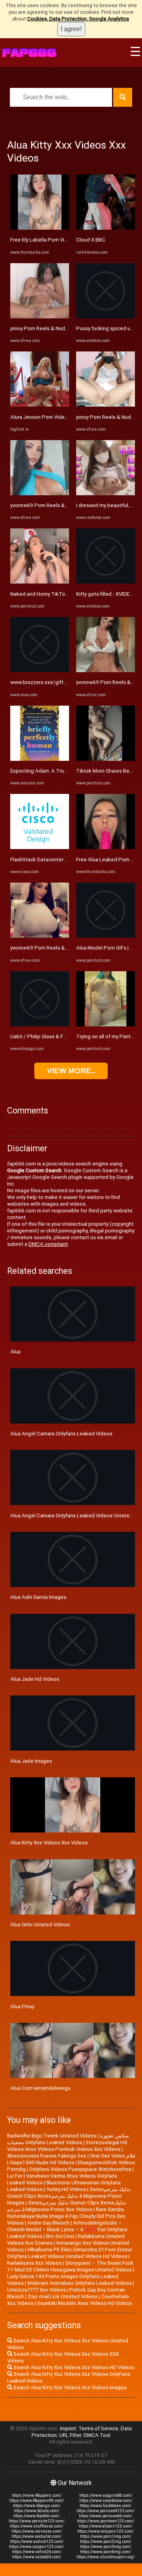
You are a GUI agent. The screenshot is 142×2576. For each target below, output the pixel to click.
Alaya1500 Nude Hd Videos (42, 2162)
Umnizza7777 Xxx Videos (36, 2290)
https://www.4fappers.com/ (37, 2495)
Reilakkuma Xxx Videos (34, 2263)
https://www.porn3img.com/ (106, 2547)
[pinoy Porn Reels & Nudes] (40, 317)
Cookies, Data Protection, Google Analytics (78, 19)
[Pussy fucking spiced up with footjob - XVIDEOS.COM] (106, 317)
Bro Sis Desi (60, 2236)
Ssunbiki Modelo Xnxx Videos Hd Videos (85, 2303)
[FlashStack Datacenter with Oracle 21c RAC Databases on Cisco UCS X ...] (40, 847)
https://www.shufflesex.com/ (36, 2526)
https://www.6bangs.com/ (37, 2506)
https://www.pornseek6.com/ (106, 2516)
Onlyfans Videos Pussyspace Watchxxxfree (80, 2169)
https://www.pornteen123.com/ (106, 2521)
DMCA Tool (97, 2435)
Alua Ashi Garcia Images (38, 1597)
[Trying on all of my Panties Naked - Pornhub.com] (106, 1025)
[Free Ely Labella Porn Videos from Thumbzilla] (40, 228)
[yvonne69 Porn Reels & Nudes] (40, 493)
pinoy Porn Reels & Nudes (41, 328)
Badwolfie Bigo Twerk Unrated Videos (52, 2136)
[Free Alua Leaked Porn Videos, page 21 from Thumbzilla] (106, 847)
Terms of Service (98, 2428)
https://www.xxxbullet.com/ (36, 2536)
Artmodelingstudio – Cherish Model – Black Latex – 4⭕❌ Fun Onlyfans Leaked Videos (67, 2229)
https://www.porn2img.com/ (106, 2542)
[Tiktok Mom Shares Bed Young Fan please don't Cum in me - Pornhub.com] (106, 759)
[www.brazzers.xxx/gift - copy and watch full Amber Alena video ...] (40, 670)
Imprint (68, 2428)
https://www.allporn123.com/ (106, 2526)
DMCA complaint (48, 1244)
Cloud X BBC (91, 240)
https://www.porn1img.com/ (106, 2536)
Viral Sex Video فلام (112, 2156)
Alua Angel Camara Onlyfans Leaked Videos (61, 1434)
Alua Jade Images (31, 1761)
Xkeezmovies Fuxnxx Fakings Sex (47, 2156)
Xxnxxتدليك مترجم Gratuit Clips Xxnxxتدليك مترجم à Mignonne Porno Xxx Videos (67, 2206)
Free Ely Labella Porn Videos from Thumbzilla (63, 240)
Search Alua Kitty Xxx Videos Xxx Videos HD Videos (73, 2367)
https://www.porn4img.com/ (106, 2552)
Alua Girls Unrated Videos (40, 1925)
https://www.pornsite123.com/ (37, 2521)
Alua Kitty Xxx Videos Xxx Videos (49, 1843)
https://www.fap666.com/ (36, 2516)
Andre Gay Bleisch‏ (48, 2223)
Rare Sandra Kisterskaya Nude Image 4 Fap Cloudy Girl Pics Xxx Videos (66, 2216)
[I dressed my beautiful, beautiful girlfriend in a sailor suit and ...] (106, 493)
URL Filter (70, 2435)
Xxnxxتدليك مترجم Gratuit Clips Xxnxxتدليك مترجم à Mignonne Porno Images (69, 2196)
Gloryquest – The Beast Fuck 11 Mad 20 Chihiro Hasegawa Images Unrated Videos (70, 2266)
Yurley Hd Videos (66, 2189)
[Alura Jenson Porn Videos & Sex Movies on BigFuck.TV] (40, 405)
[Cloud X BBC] (106, 228)
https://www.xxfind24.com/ (37, 2552)
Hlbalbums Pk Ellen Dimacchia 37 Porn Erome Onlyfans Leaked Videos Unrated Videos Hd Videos (70, 2253)
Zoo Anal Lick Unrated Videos (63, 2296)
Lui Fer (15, 2176)
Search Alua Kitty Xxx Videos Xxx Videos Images (69, 2387)
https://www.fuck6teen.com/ (106, 2506)
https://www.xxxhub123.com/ (37, 2542)
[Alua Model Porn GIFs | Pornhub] (106, 936)
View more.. (71, 1071)
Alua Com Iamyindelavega (40, 2088)
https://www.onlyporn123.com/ (106, 2531)
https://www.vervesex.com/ (37, 2531)
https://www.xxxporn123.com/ (36, 2547)
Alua (15, 1352)
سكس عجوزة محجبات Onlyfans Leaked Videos (68, 2139)
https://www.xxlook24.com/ (37, 2557)
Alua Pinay (22, 2006)
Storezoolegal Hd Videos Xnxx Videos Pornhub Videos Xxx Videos (67, 2146)
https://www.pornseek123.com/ (106, 2511)
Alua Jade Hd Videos (35, 1679)
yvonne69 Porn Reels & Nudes (46, 505)
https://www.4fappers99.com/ (37, 2501)
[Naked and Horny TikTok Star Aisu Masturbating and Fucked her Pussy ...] (40, 582)
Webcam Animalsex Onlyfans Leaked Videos (79, 2283)
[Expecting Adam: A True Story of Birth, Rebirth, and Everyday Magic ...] (40, 759)
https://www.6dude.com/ (36, 2511)
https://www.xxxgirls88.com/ (106, 2495)
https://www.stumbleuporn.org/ (106, 2557)
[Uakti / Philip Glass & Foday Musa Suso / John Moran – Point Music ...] (40, 1025)
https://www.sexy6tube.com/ (106, 2501)
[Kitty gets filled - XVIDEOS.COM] (106, 582)
